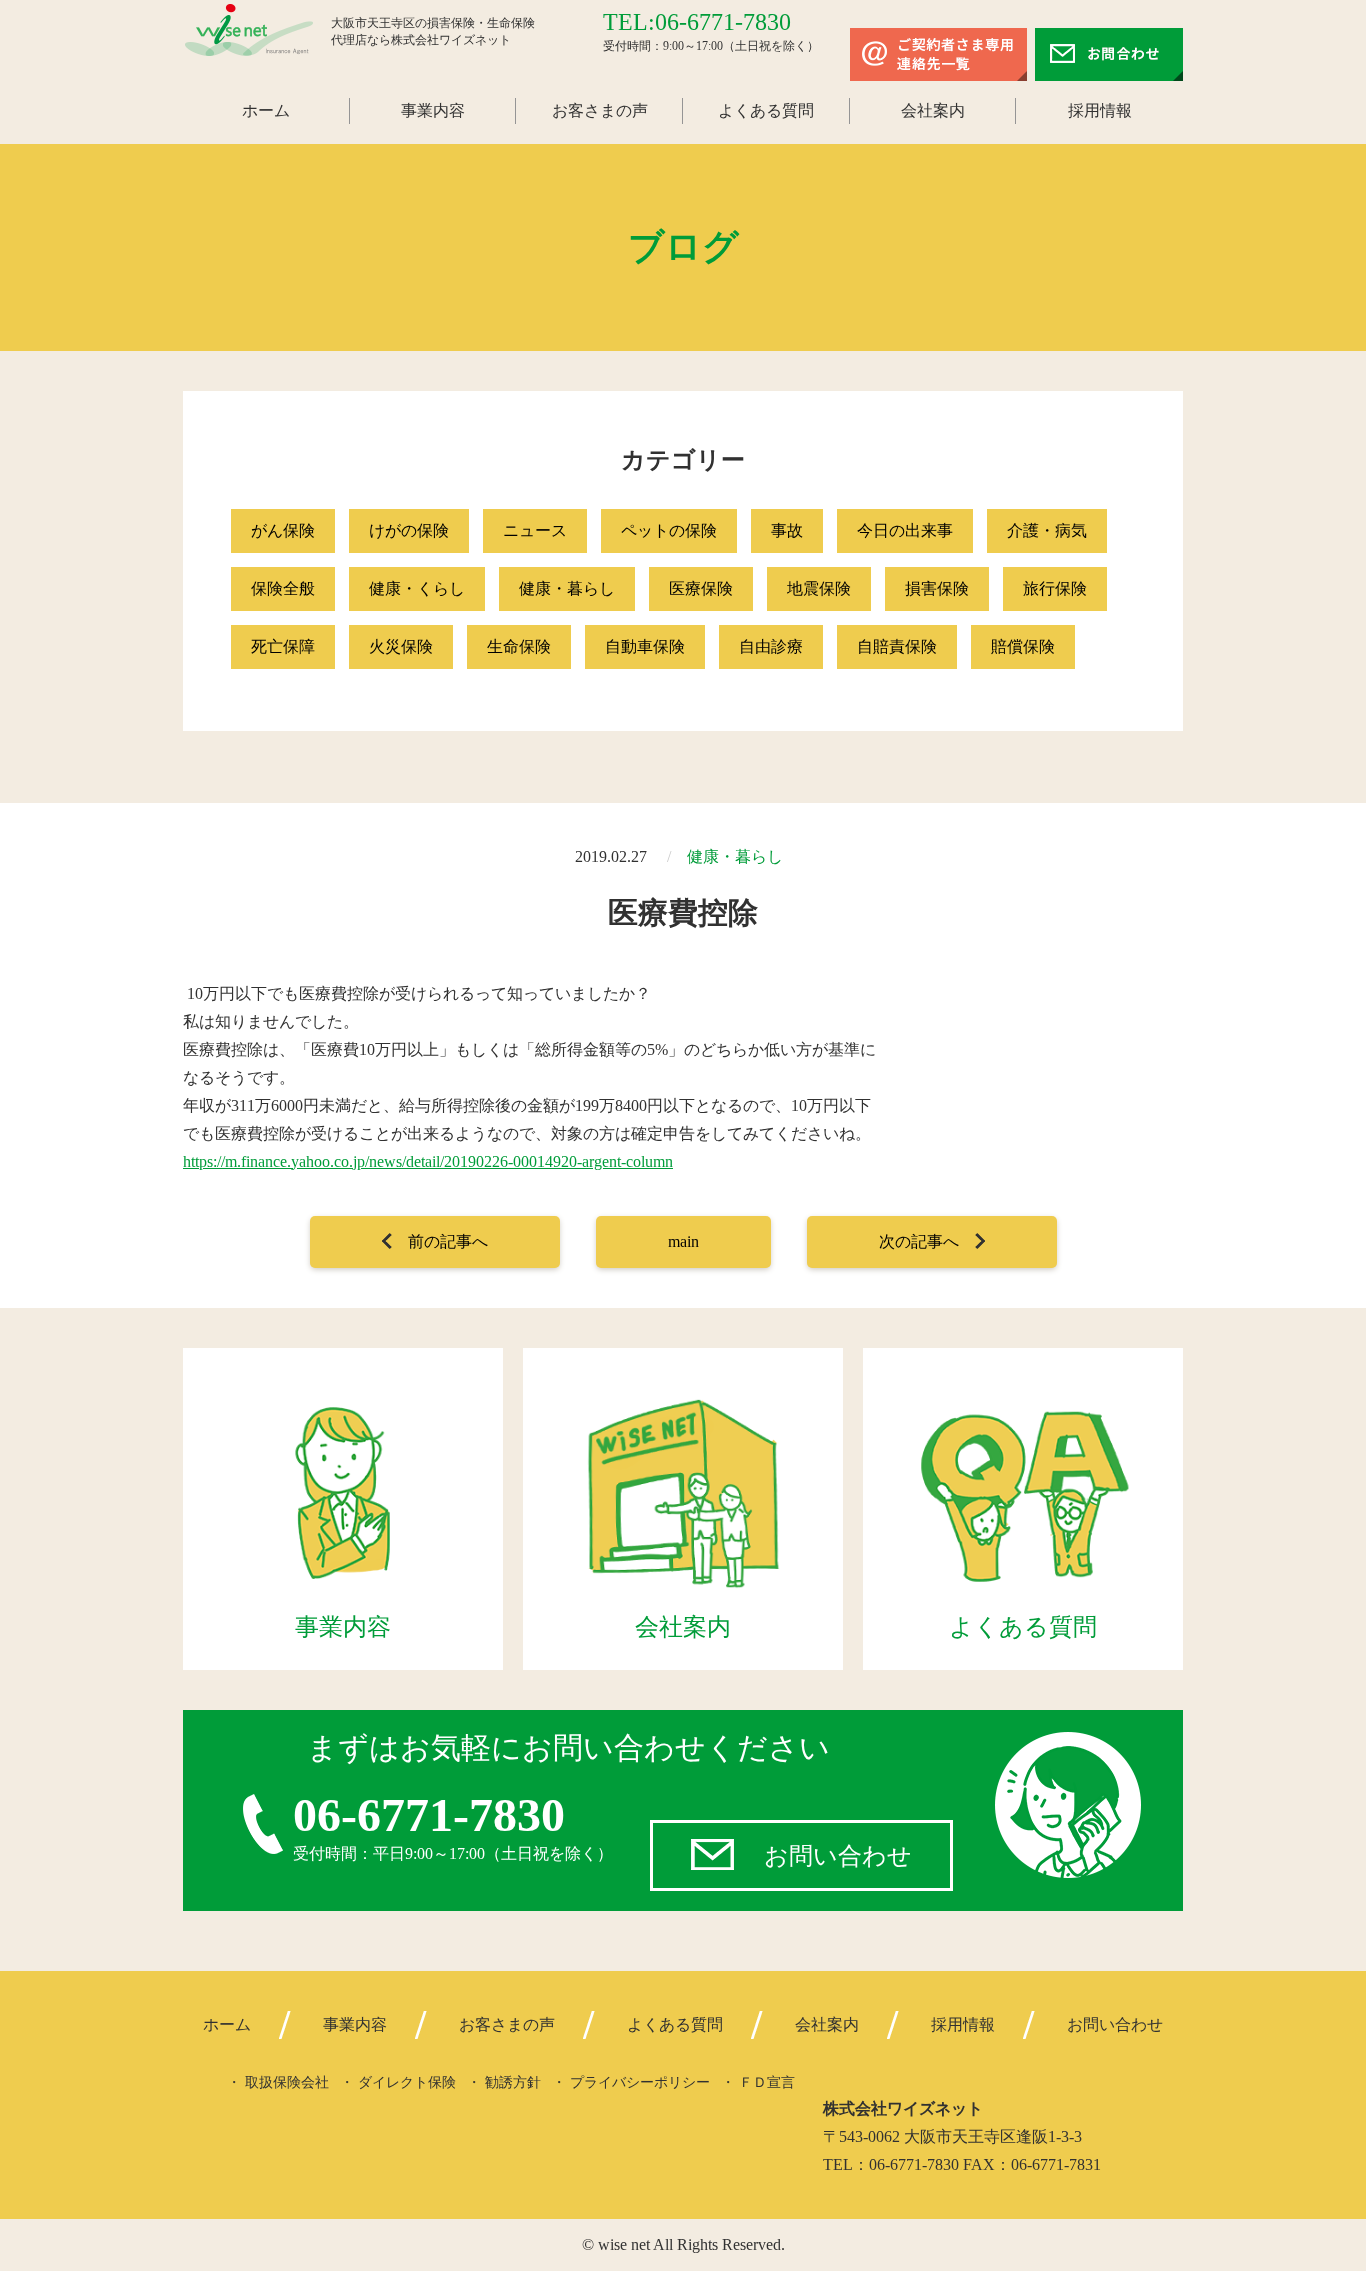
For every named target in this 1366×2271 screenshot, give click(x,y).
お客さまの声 (600, 110)
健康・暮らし (567, 588)
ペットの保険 (669, 530)
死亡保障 (283, 646)
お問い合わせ (838, 1856)
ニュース (535, 530)
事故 (787, 530)
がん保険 (283, 530)
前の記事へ (448, 1241)
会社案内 (933, 110)
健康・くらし (417, 588)
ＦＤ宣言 (767, 2082)
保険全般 (283, 588)
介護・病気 (1047, 530)
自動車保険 (645, 646)
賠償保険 (1023, 646)
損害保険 (937, 588)
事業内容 (433, 110)
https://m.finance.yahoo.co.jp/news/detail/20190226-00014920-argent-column (428, 1161)
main (683, 1241)
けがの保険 (409, 530)
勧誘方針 (513, 2082)
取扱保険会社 (287, 2082)
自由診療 (771, 646)
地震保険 (819, 588)
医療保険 (701, 588)
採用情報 (1100, 110)
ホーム (266, 110)
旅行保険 (1055, 588)
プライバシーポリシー (640, 2082)
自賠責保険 (897, 646)
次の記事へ (919, 1241)
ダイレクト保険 (407, 2082)
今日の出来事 (905, 530)
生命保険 (519, 646)
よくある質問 (766, 110)
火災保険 (401, 646)
